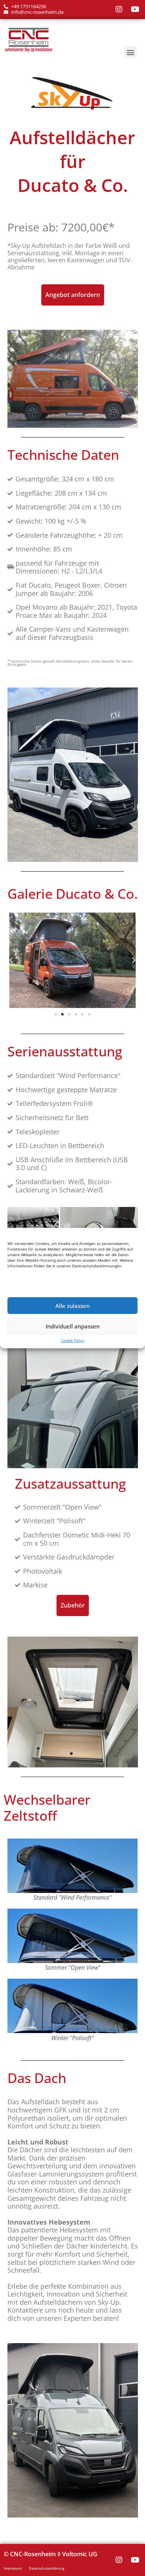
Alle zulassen (72, 1306)
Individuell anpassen (73, 1326)
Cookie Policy (73, 1340)
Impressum (13, 2568)
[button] (131, 52)
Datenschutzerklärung (47, 2568)
